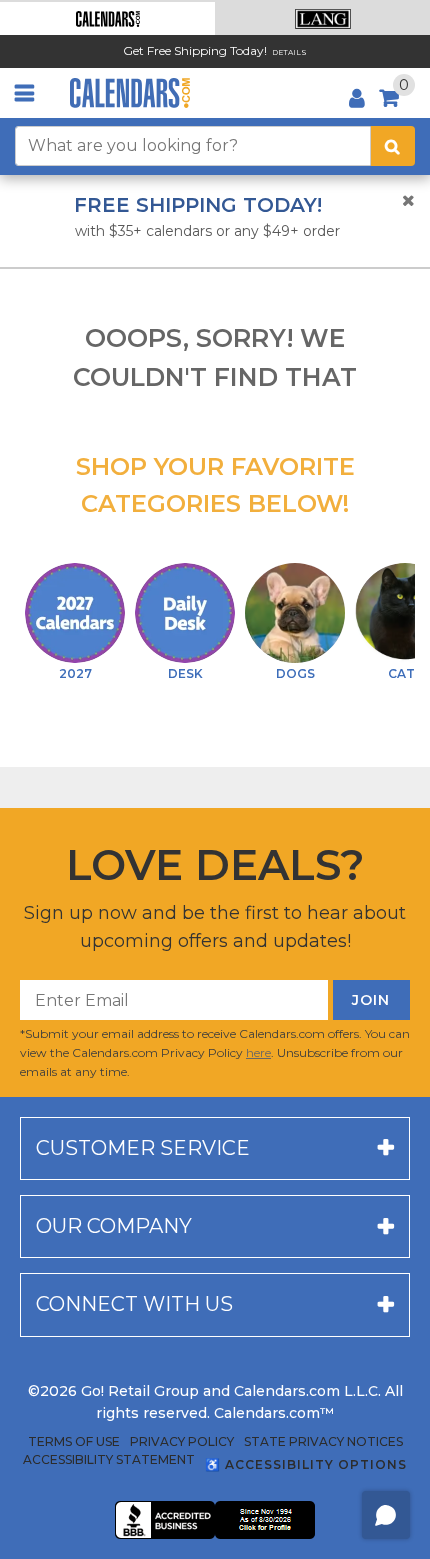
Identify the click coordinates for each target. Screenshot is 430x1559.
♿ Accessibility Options (306, 1464)
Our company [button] (114, 1226)
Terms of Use (74, 1442)
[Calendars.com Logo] (130, 93)
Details (289, 52)
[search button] (393, 146)
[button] (107, 18)
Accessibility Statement (109, 1460)
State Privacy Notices (323, 1442)
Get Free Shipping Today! (195, 50)
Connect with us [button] (134, 1304)
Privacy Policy (182, 1442)
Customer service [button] (143, 1148)
